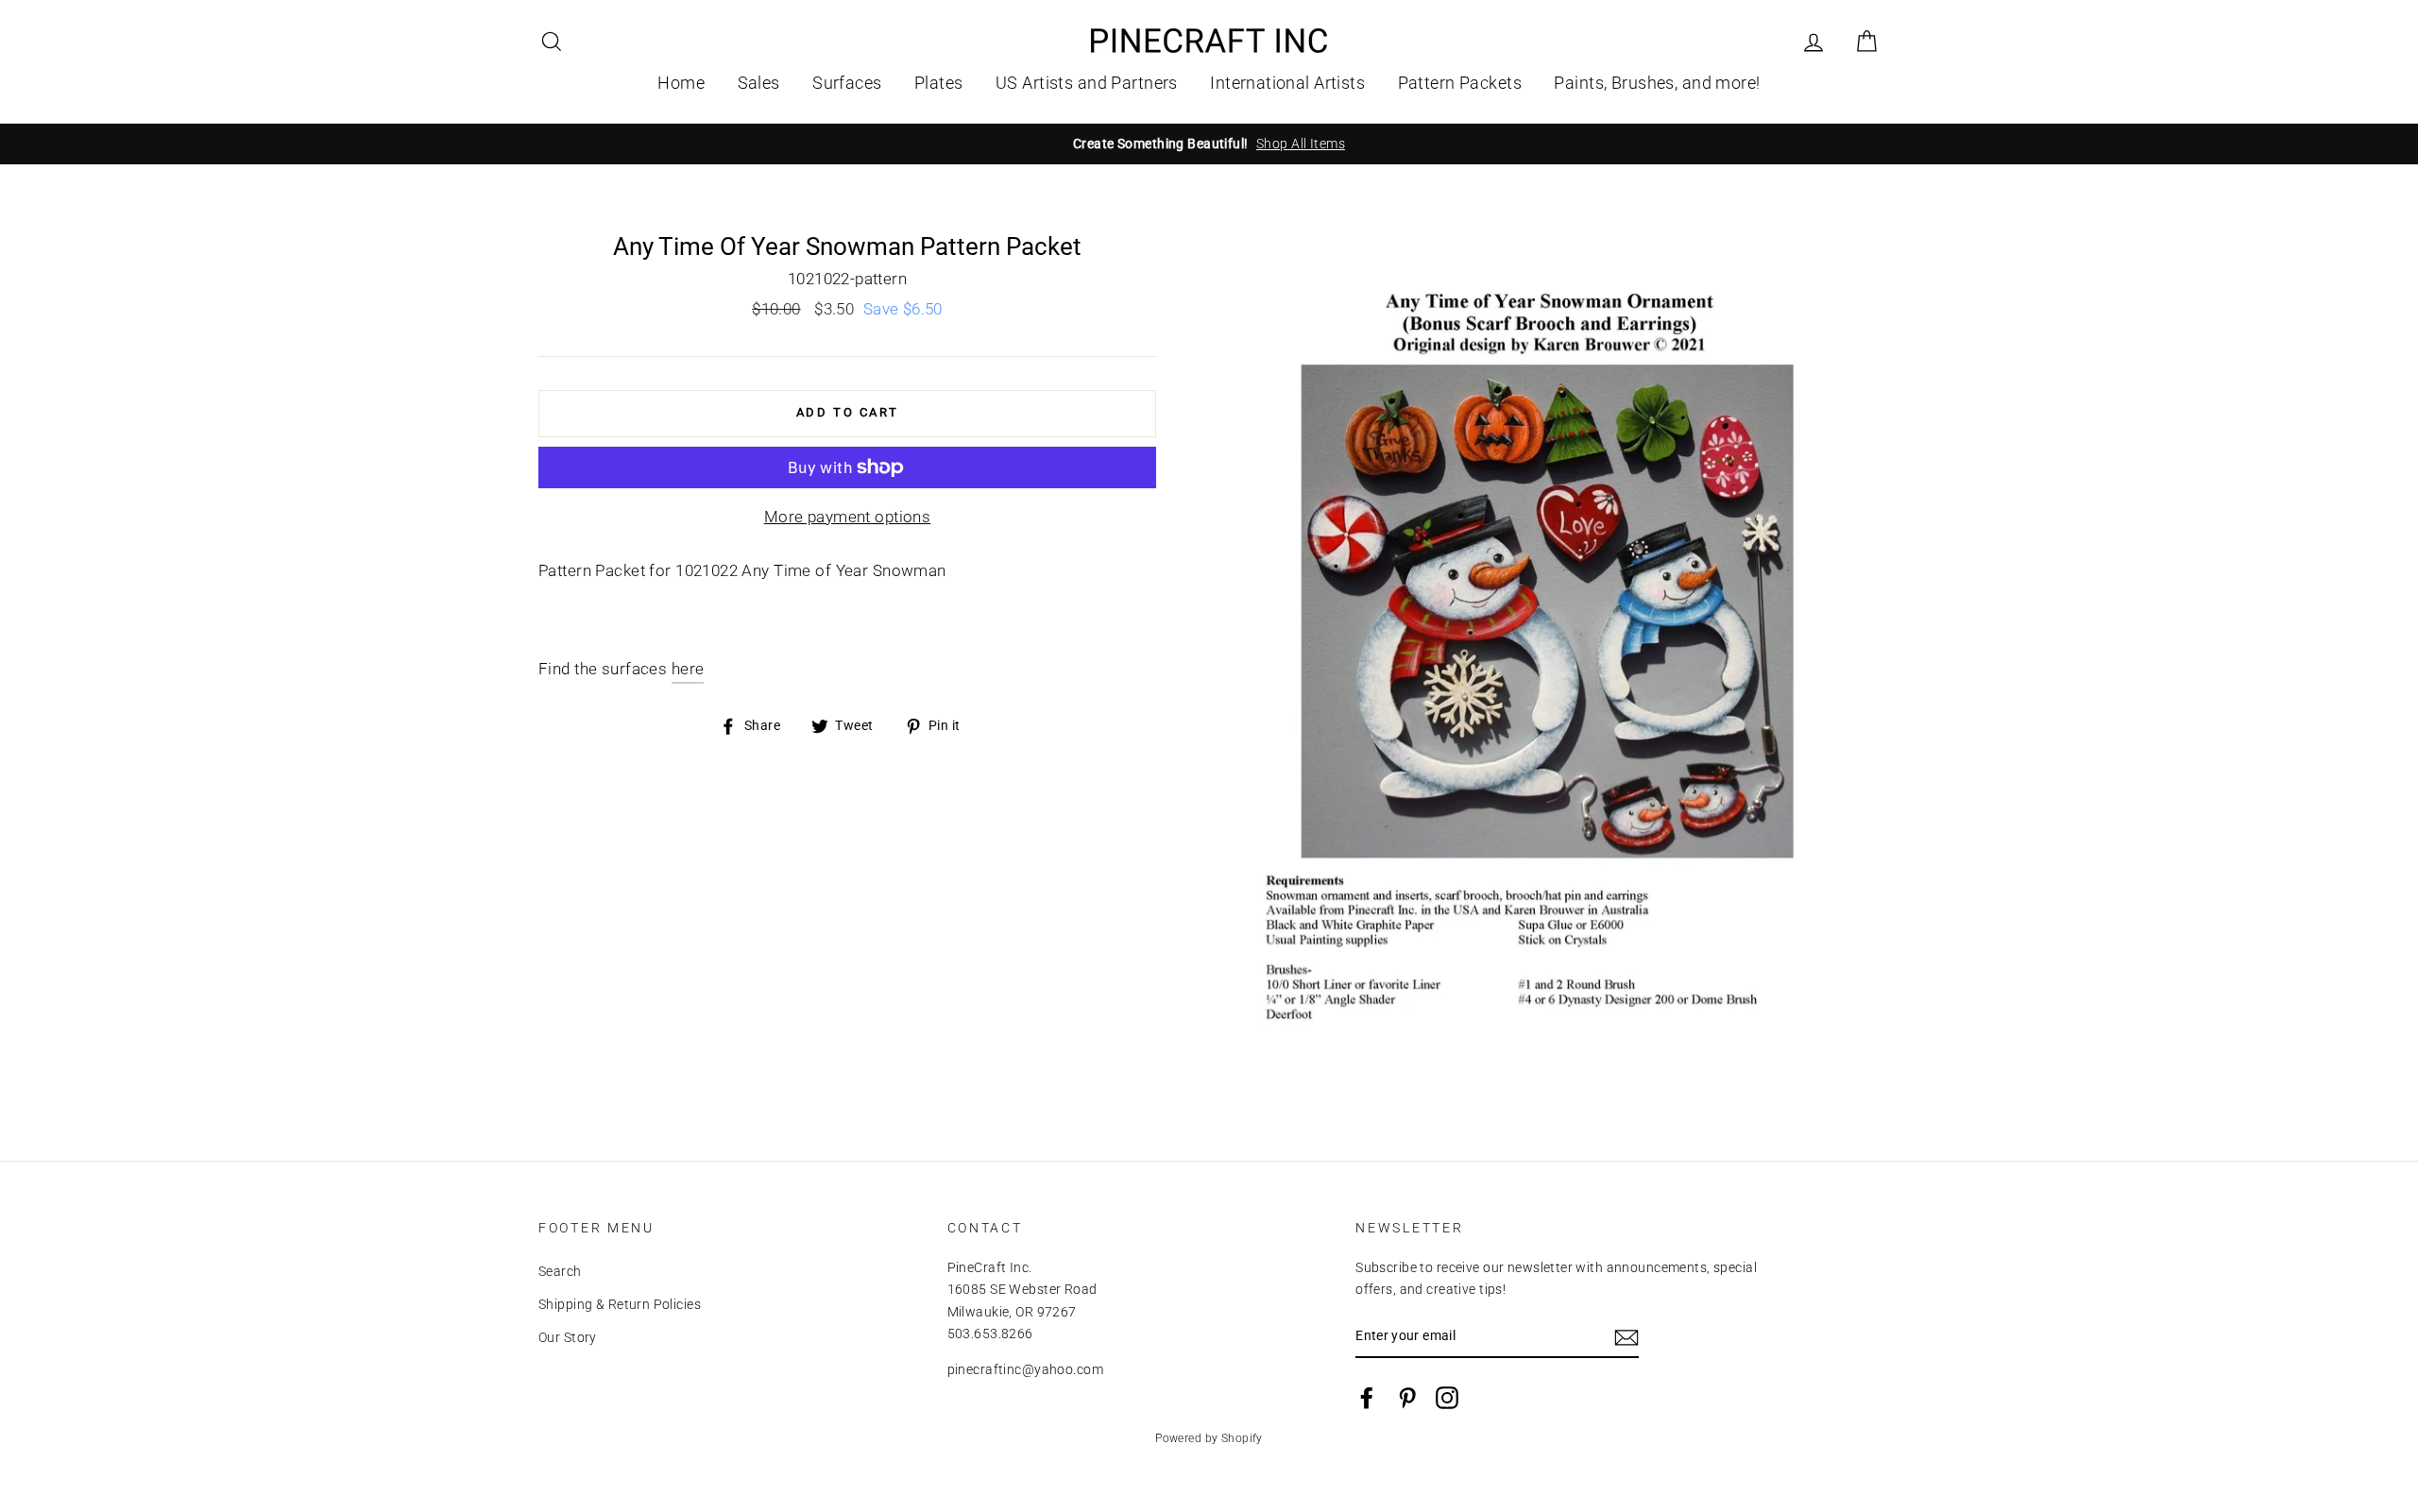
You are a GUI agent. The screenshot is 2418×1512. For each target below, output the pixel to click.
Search (560, 1272)
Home (681, 83)
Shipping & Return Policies (620, 1305)
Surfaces (847, 83)
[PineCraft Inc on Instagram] (1447, 1398)
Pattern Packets (1460, 83)
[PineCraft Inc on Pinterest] (1407, 1398)
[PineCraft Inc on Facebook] (1367, 1398)
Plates (939, 83)
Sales (759, 83)
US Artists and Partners (1087, 83)
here (688, 669)
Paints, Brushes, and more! (1657, 83)
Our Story (568, 1338)
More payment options (848, 517)
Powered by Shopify (1209, 1438)
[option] (1209, 144)
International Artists (1287, 83)
